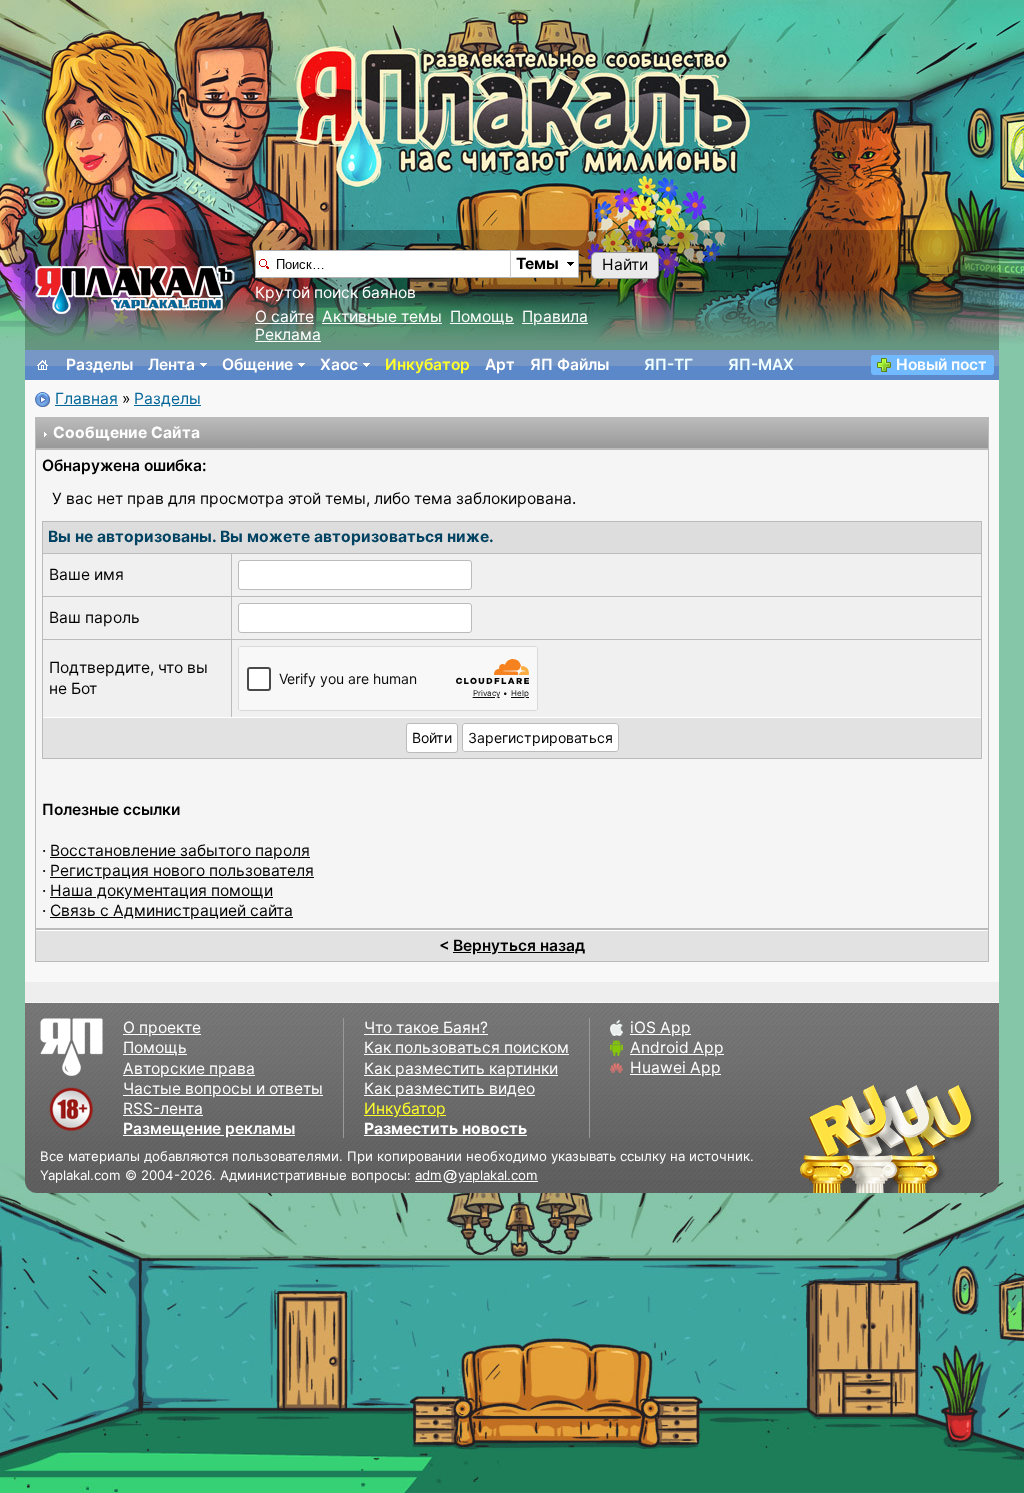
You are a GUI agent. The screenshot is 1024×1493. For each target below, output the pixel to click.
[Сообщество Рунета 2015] (889, 1138)
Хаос (339, 364)
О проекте (162, 1027)
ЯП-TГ (668, 364)
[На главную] (43, 365)
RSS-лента (163, 1108)
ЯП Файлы (569, 364)
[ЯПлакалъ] (135, 288)
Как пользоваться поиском (466, 1047)
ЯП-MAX (761, 364)
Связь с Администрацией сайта (171, 910)
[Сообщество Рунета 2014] (949, 1138)
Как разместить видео (449, 1088)
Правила (555, 316)
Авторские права (189, 1068)
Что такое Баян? (426, 1027)
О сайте (284, 316)
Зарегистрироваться (540, 737)
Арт (500, 364)
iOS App (660, 1027)
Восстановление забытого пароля (180, 850)
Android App (677, 1047)
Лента (171, 364)
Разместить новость (445, 1128)
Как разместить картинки (461, 1068)
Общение (257, 364)
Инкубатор (427, 364)
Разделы (99, 364)
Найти (625, 264)
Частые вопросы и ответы (223, 1088)
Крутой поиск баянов (335, 292)
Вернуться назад (519, 945)
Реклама (288, 334)
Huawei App (675, 1067)
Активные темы (382, 316)
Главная (86, 398)
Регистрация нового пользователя (182, 870)
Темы (537, 263)
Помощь (482, 316)
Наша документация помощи (161, 890)
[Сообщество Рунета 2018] (829, 1138)
